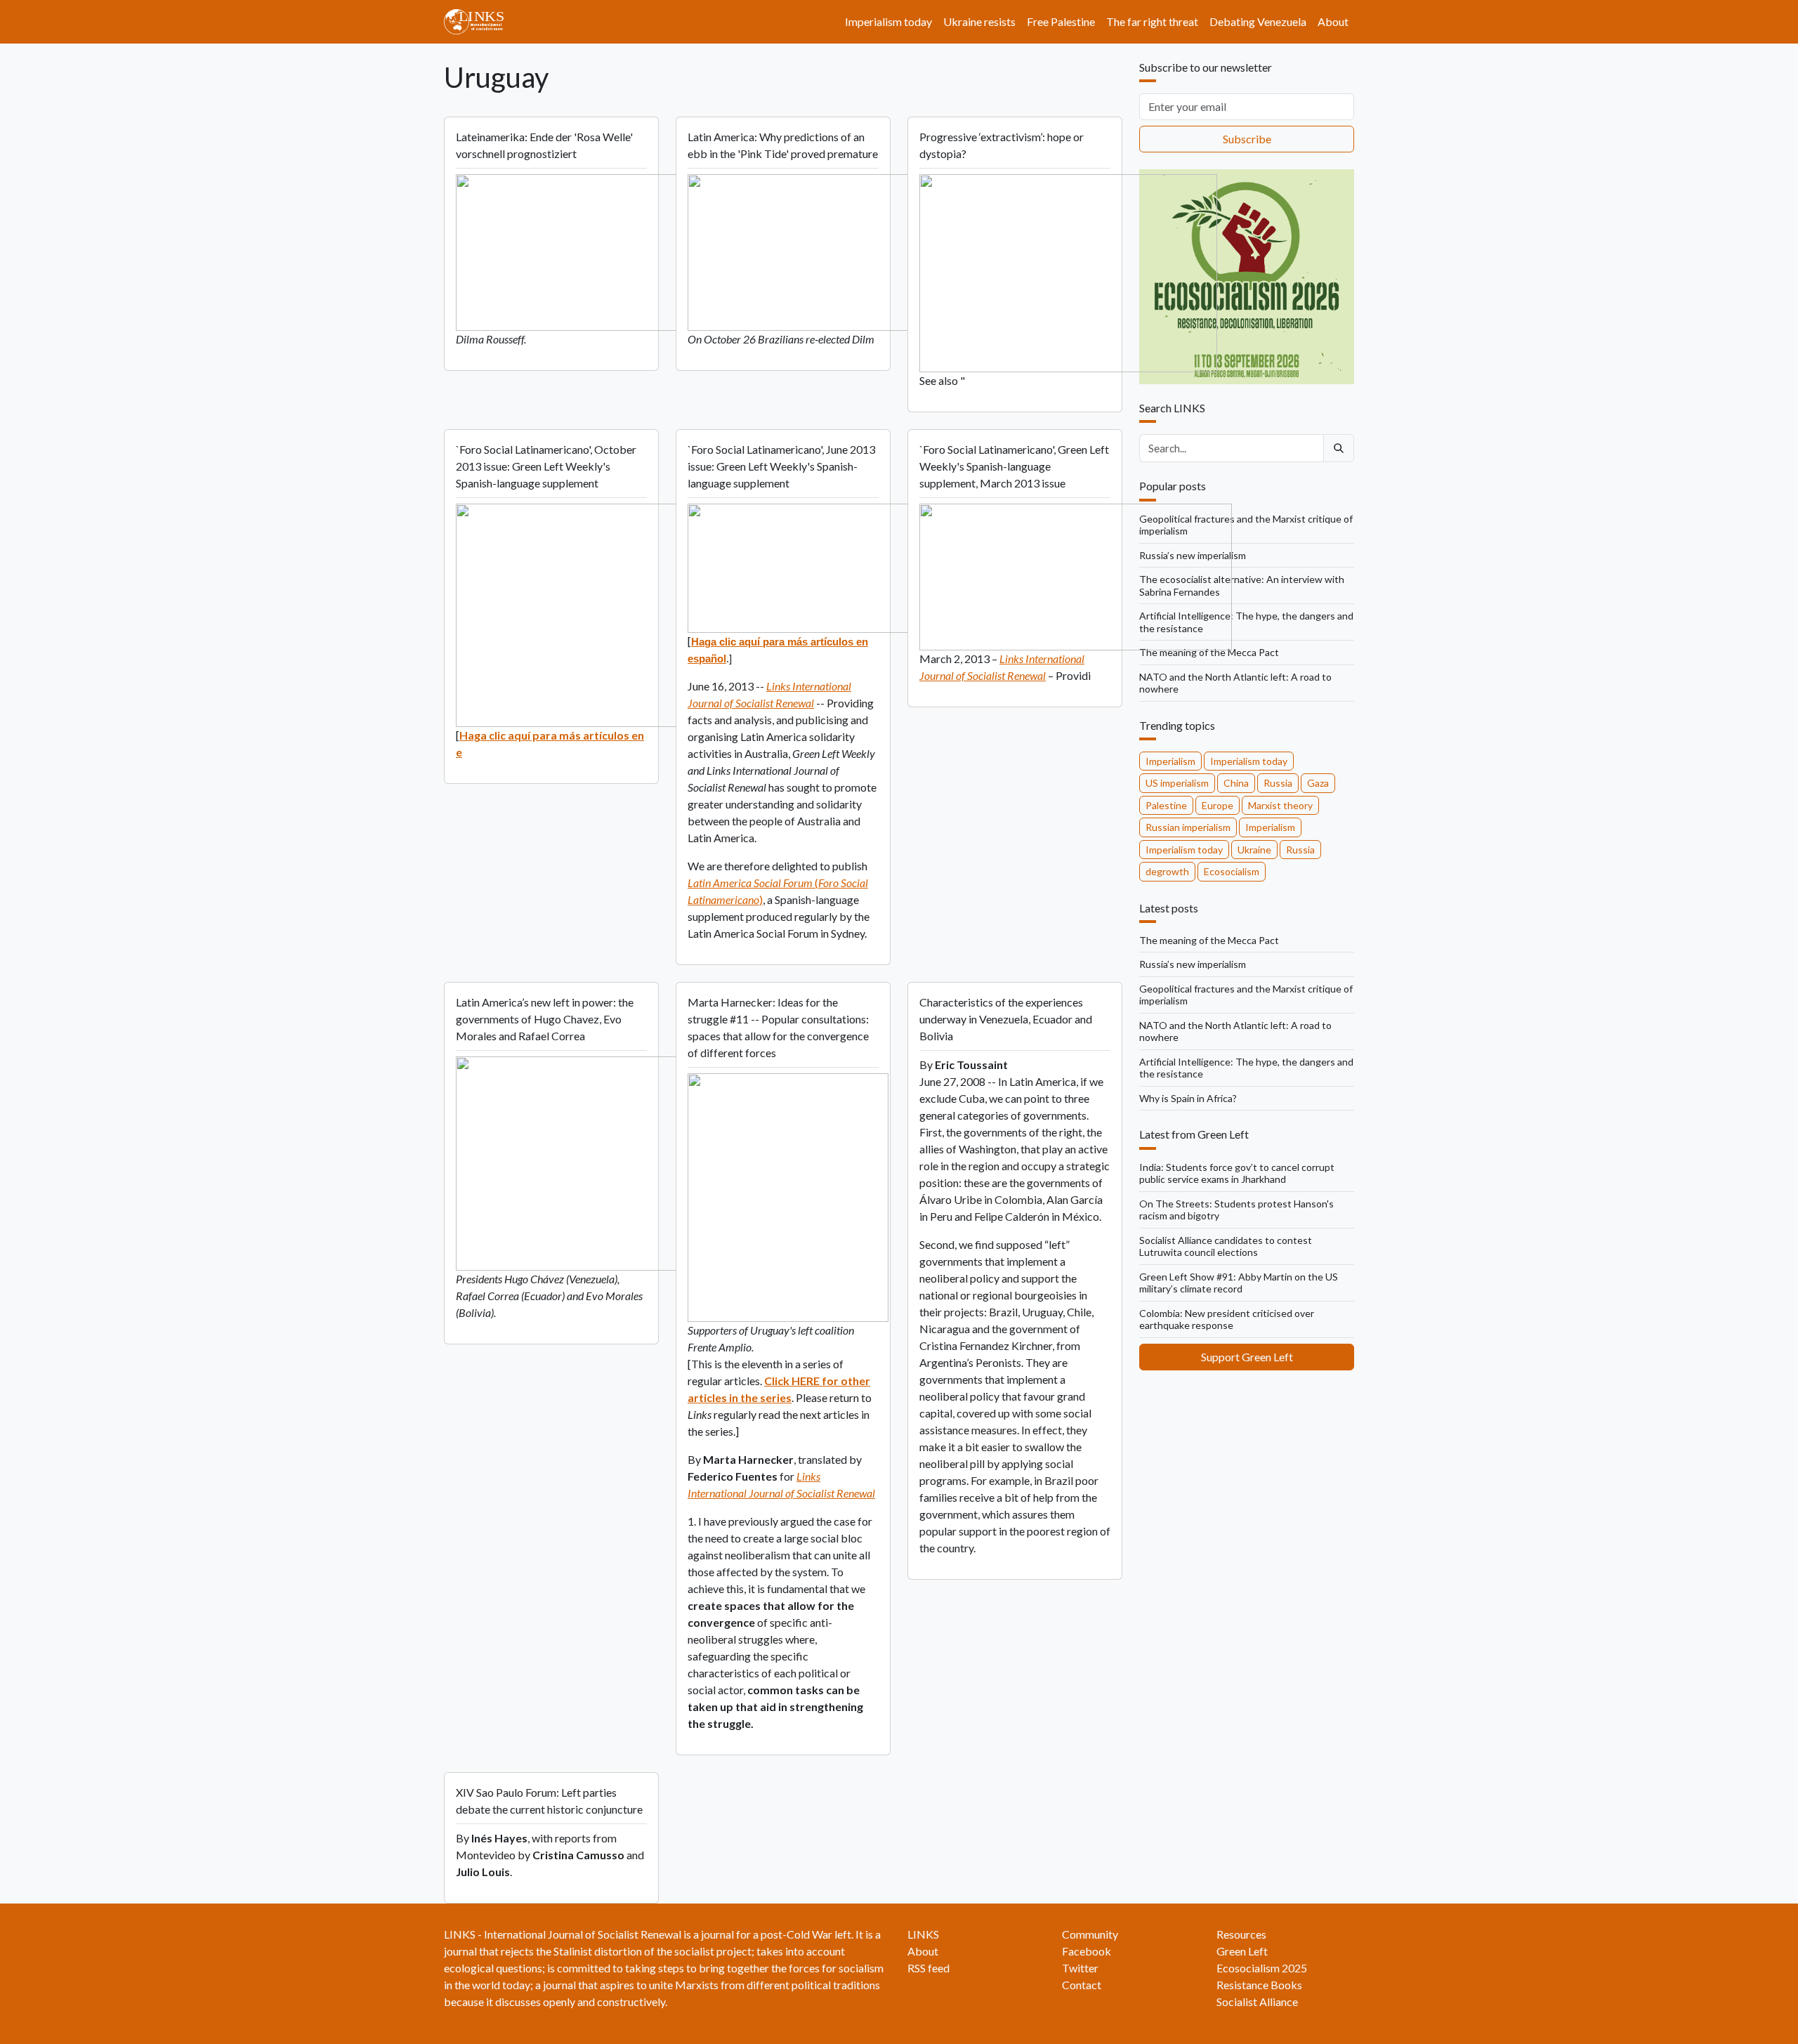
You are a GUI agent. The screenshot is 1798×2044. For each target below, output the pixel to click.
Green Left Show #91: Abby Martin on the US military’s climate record (1239, 1283)
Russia (1278, 783)
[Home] (479, 22)
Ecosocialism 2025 (1262, 1968)
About (1333, 21)
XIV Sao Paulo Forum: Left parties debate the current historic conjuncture (549, 1801)
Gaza (1318, 783)
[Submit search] (1339, 448)
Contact (1082, 1985)
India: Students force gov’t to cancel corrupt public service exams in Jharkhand (1237, 1173)
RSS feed (928, 1968)
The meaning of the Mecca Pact (1209, 652)
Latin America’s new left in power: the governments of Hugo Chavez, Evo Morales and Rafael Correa (545, 1019)
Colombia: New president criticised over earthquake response (1227, 1319)
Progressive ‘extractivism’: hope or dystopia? (1002, 145)
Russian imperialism (1188, 827)
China (1236, 783)
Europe (1218, 805)
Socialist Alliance (1257, 2002)
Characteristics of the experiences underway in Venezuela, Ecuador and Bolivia (1006, 1019)
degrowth (1167, 871)
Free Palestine (1061, 21)
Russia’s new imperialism (1193, 964)
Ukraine (1254, 850)
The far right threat (1152, 21)
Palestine (1166, 805)
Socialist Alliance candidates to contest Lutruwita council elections (1226, 1246)
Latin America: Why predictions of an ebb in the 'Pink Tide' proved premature (783, 145)
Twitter (1080, 1968)
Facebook (1087, 1951)
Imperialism (1170, 761)
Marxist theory (1280, 805)
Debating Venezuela (1258, 21)
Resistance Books (1259, 1985)
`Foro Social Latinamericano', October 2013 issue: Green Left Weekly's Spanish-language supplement (546, 466)
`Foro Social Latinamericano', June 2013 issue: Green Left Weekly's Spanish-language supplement (781, 466)
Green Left (1242, 1951)
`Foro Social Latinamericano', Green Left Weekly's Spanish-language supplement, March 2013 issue (1014, 466)
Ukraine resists (979, 21)
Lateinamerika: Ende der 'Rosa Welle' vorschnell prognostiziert (544, 145)
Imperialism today (888, 21)
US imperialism (1177, 783)
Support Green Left (1247, 1357)
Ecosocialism (1232, 871)
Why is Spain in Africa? (1188, 1098)
